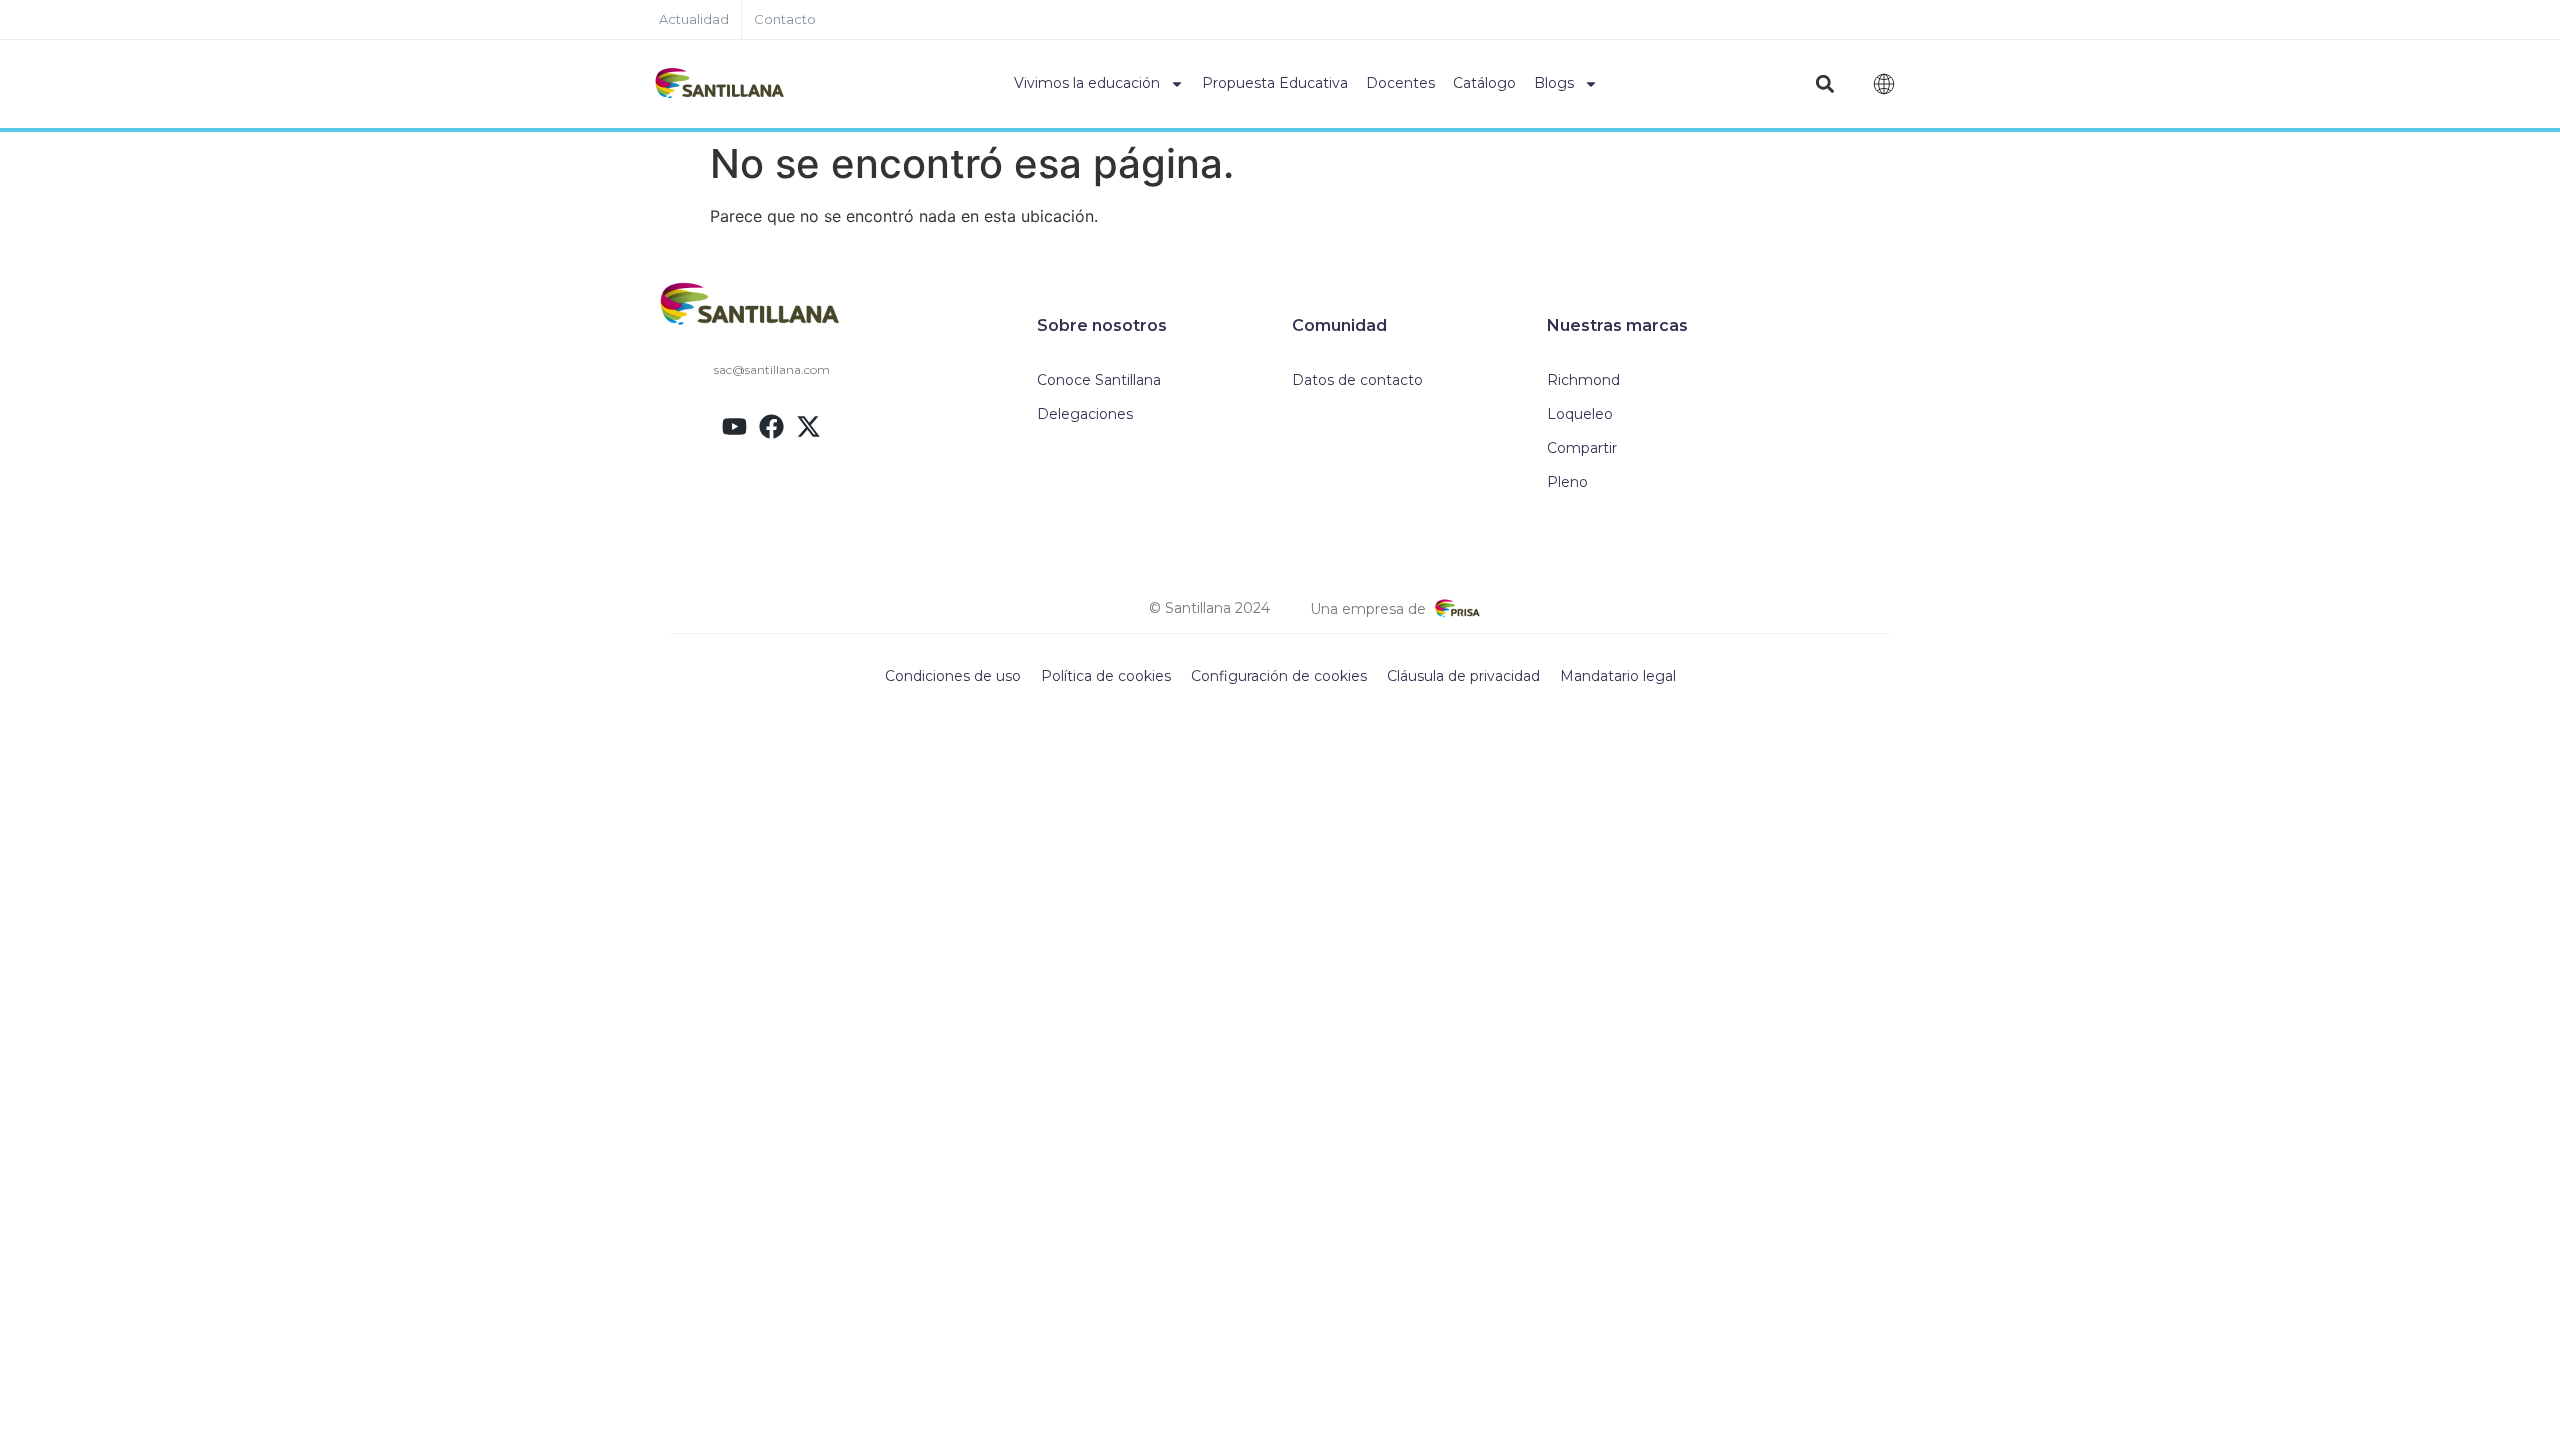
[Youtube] (734, 426)
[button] (1825, 84)
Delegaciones (1085, 414)
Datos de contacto (1357, 380)
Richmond (1583, 380)
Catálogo (1484, 83)
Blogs (1554, 83)
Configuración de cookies (1279, 676)
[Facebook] (771, 426)
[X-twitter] (808, 426)
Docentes (1400, 83)
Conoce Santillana (1099, 380)
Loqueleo (1580, 414)
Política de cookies (1106, 676)
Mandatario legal (1618, 676)
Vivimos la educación (1087, 83)
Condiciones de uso (953, 676)
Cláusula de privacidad (1463, 676)
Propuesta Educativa (1275, 83)
